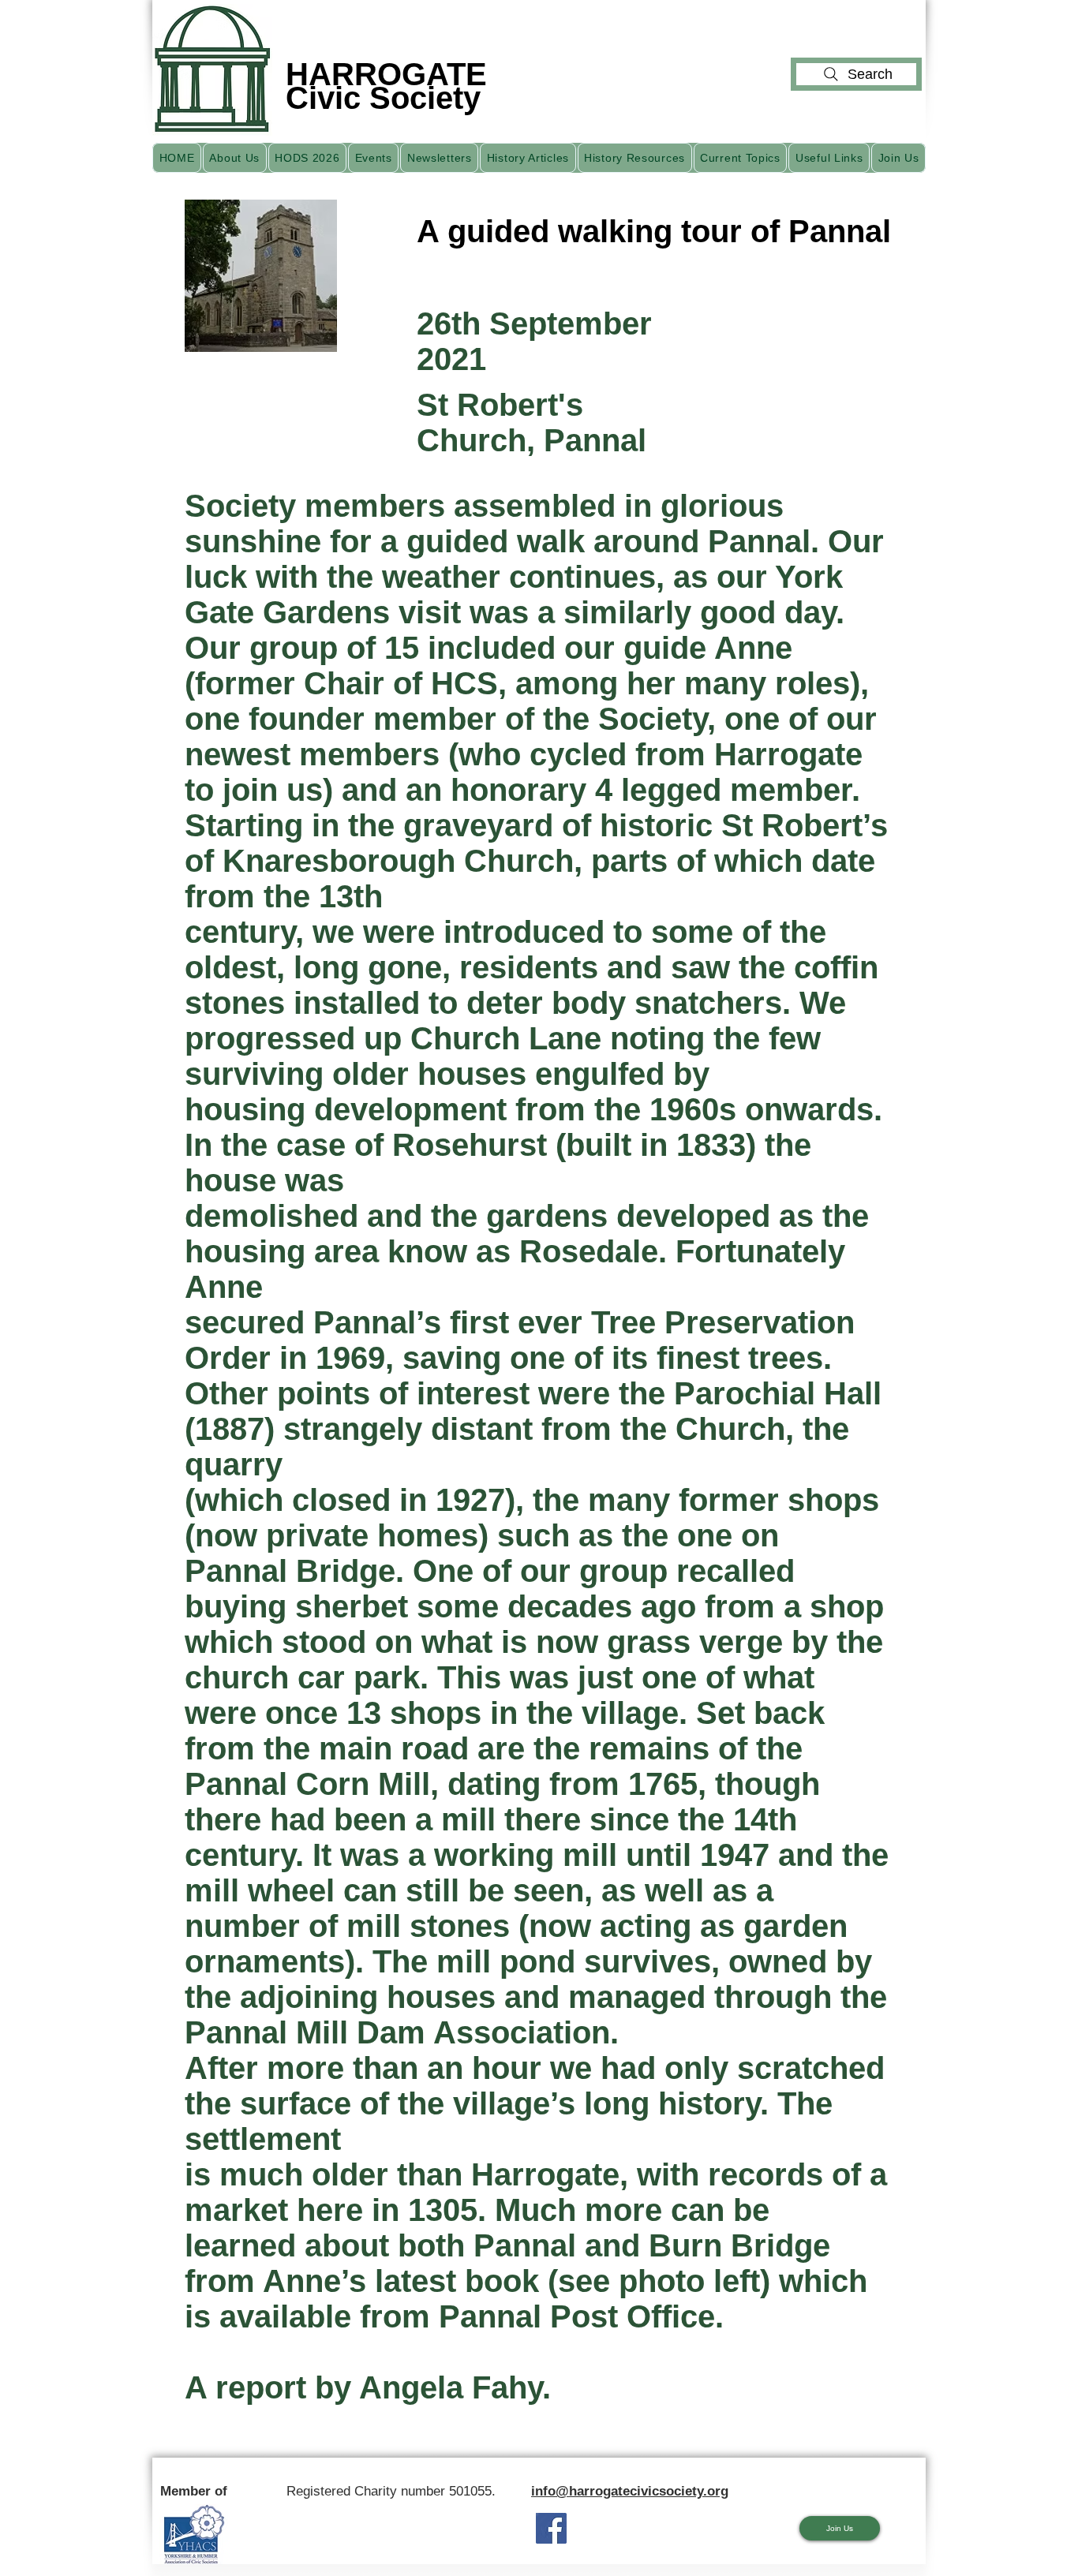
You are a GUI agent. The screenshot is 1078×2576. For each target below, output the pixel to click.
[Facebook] (551, 2528)
